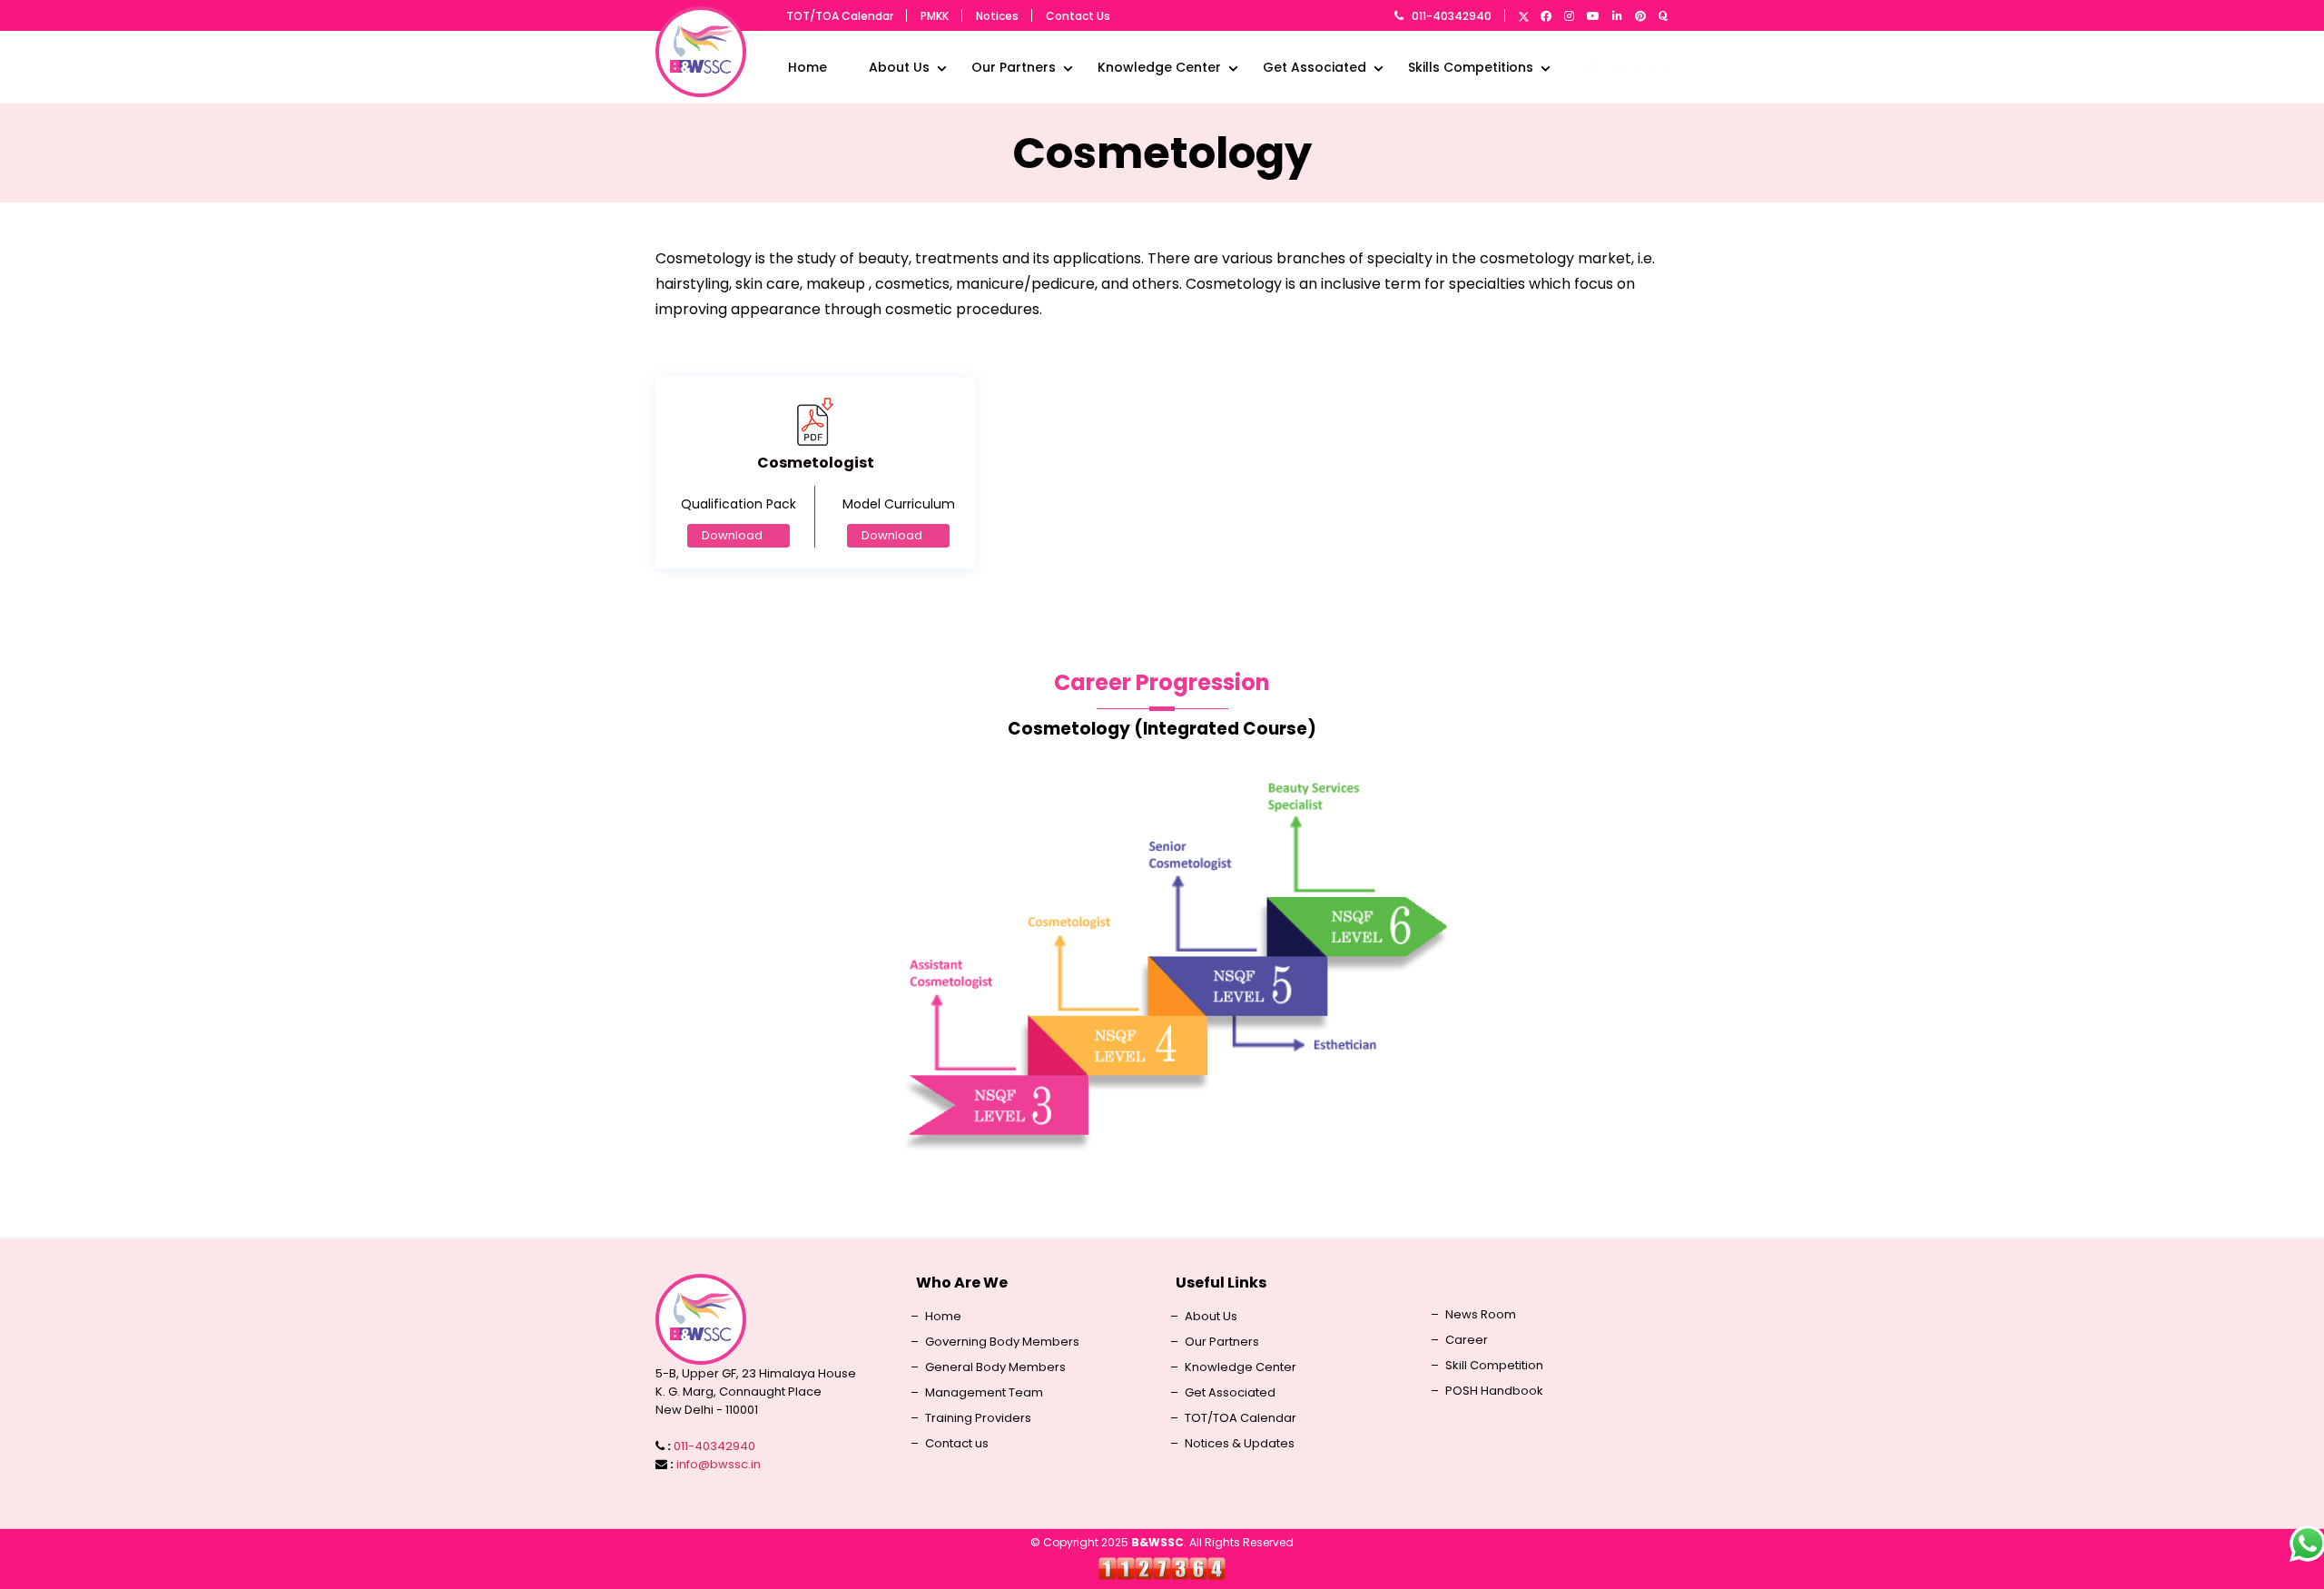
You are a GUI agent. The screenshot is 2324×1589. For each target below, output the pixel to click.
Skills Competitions (1471, 67)
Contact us (957, 1444)
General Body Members (995, 1367)
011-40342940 (1452, 16)
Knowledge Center (1159, 67)
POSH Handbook (1494, 1391)
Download (732, 535)
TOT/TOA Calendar (840, 16)
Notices (997, 16)
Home (807, 67)
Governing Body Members (1002, 1342)
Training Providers (978, 1418)
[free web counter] (1162, 1568)
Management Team (984, 1393)
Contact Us (1078, 16)
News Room (1481, 1315)
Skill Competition (1494, 1366)
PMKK (935, 16)
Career (1467, 1340)
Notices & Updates (1240, 1444)
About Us (899, 67)
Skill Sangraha (1622, 67)
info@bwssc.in (719, 1464)
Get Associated (1315, 67)
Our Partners (1014, 67)
